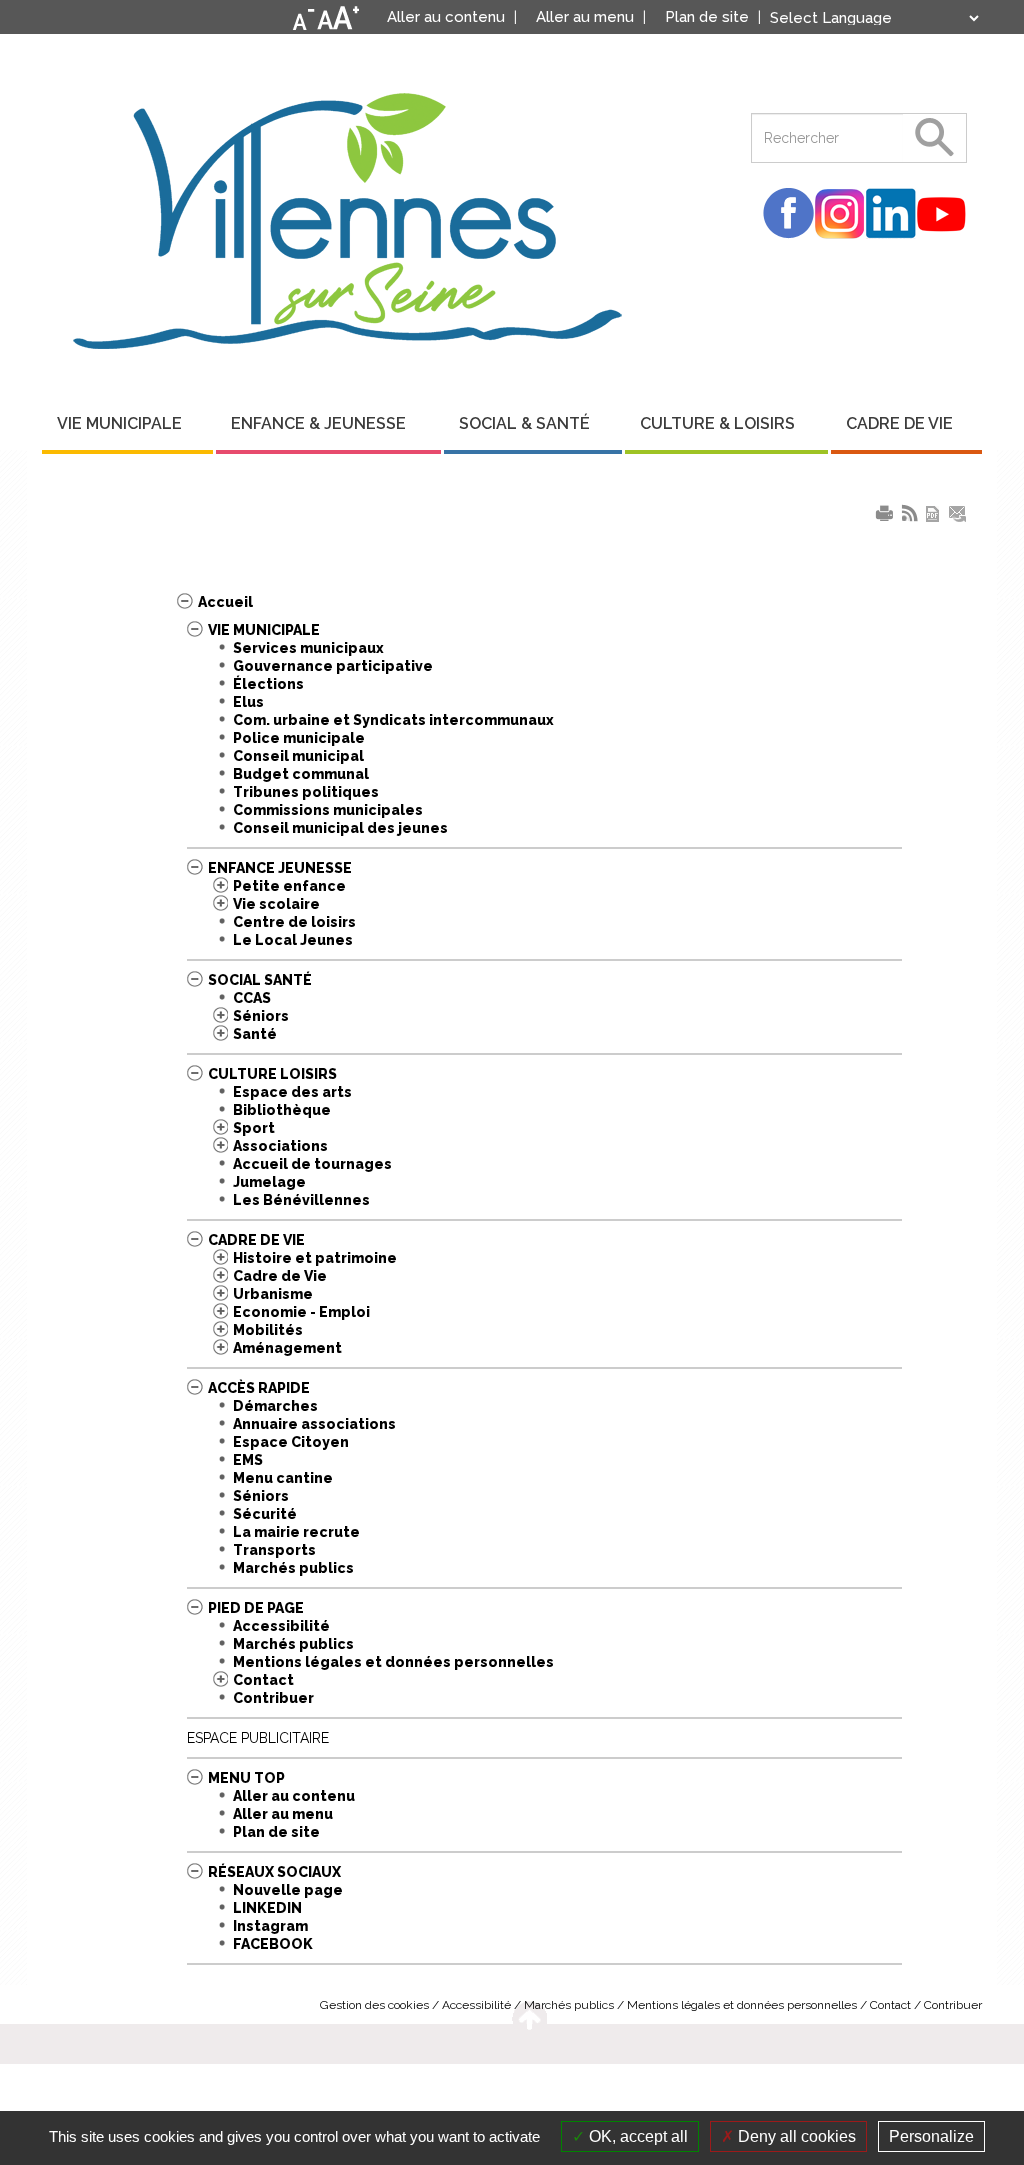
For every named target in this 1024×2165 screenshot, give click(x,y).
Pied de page (256, 1608)
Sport (254, 1128)
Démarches (275, 1406)
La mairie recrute (296, 1532)
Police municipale (299, 738)
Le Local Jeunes (293, 940)
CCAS (252, 998)
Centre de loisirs (294, 922)
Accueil (225, 602)
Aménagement (287, 1348)
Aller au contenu (294, 1796)
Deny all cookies (795, 2136)
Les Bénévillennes (301, 1200)
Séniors (261, 1016)
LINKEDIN (267, 1908)
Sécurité (265, 1514)
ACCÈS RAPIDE (259, 1388)
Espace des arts (292, 1092)
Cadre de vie (256, 1240)
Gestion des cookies (374, 2005)
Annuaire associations (314, 1424)
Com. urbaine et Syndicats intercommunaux (393, 720)
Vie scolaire (276, 904)
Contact (263, 1680)
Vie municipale (264, 630)
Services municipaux (308, 648)
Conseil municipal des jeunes (340, 828)
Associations (280, 1146)
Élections (268, 684)
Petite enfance (289, 886)
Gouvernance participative (333, 666)
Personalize (931, 2136)
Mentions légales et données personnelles (393, 1662)
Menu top (246, 1778)
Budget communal (301, 774)
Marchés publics (293, 1568)
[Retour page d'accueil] (347, 213)
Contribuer (273, 1698)
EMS (248, 1460)
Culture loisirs (272, 1074)
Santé (255, 1034)
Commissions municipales (328, 810)
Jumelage (269, 1182)
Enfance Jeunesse (280, 868)
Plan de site (276, 1832)
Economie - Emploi (301, 1312)
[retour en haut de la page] (529, 2015)
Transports (274, 1550)
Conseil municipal (298, 756)
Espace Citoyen (291, 1442)
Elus (248, 702)
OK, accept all (636, 2136)
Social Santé (260, 980)
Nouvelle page (288, 1890)
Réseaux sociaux (274, 1872)
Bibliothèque (282, 1110)
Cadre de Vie (280, 1276)
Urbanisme (273, 1294)
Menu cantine (283, 1478)
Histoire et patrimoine (315, 1258)
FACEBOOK (273, 1944)
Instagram (270, 1926)
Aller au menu (283, 1814)
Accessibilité (281, 1626)
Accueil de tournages (312, 1164)
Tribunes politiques (306, 792)
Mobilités (268, 1330)
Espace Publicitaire (258, 1738)
